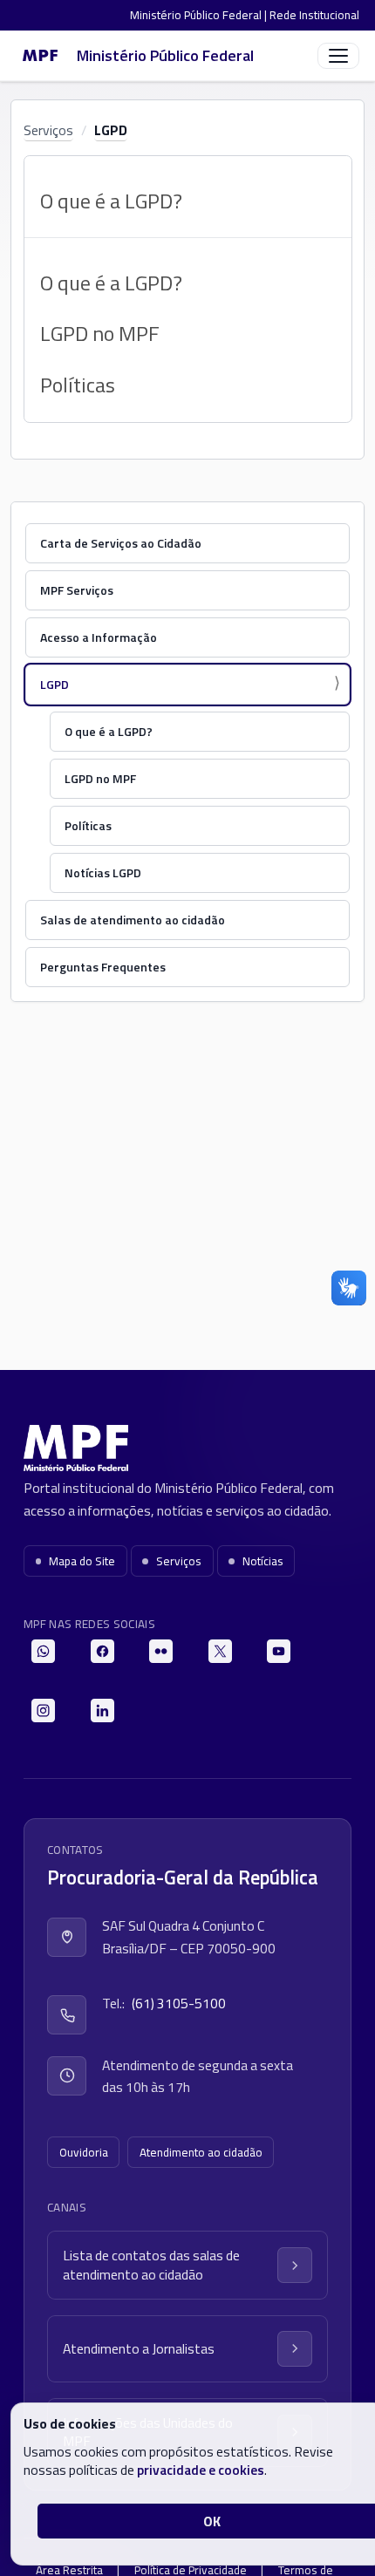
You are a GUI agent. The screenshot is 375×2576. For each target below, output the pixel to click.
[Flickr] (161, 1651)
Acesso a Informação (99, 637)
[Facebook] (102, 1651)
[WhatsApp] (43, 1651)
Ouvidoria (84, 2152)
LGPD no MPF (100, 333)
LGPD (111, 130)
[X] (220, 1651)
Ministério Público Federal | (200, 15)
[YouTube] (279, 1651)
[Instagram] (43, 1711)
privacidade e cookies (201, 2470)
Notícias (263, 1561)
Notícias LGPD (103, 872)
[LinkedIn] (102, 1711)
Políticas (78, 385)
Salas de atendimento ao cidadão (133, 920)
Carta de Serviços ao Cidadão (121, 543)
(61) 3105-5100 (179, 2003)
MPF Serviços (77, 590)
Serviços (48, 130)
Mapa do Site (82, 1561)
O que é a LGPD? (111, 283)
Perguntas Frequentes (103, 967)
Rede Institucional (314, 15)
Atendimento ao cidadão (201, 2152)
